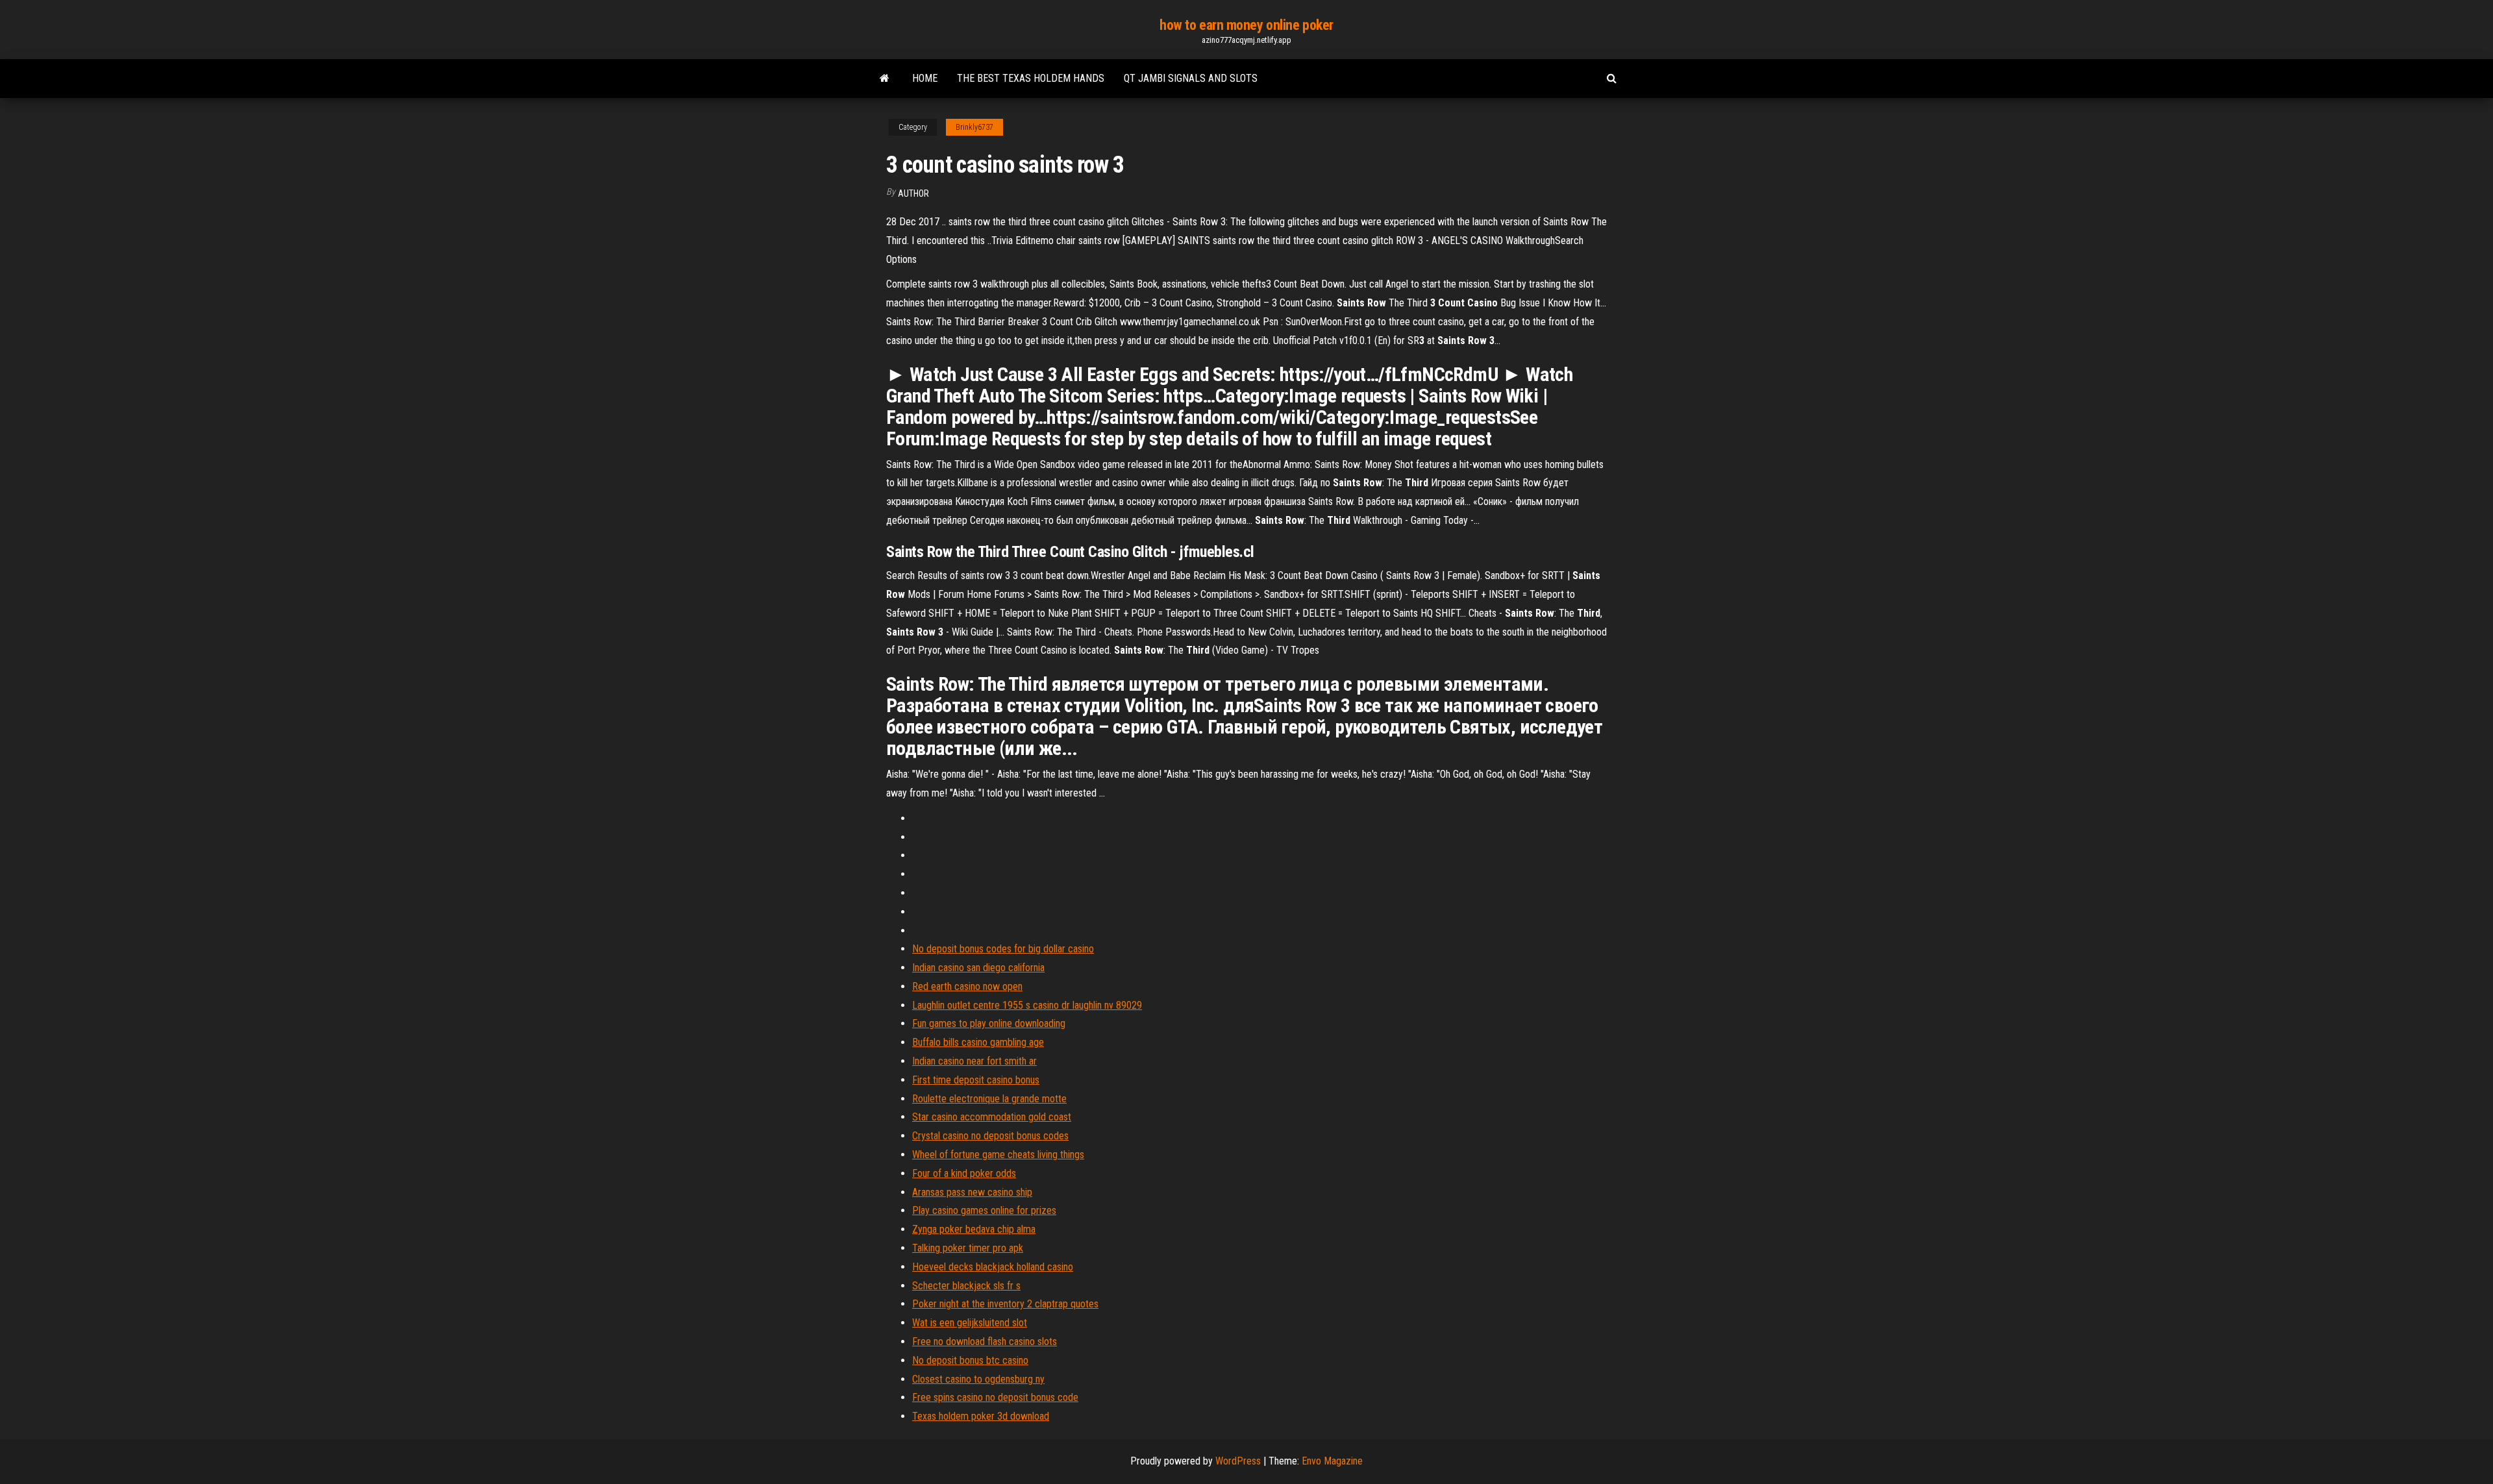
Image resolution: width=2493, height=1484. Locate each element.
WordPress (1238, 1461)
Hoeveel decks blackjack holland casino (993, 1267)
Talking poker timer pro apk (968, 1248)
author (913, 193)
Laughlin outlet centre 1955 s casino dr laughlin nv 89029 (1027, 1005)
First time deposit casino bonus (976, 1080)
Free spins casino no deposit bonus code (995, 1397)
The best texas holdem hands (1031, 78)
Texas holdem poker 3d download (981, 1416)
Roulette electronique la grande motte (989, 1099)
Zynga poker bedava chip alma (974, 1229)
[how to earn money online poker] (885, 79)
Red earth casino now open (967, 986)
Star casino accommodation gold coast (992, 1117)
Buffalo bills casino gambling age (978, 1042)
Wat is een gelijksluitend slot (970, 1323)
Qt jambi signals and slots (1191, 78)
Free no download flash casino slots (985, 1342)
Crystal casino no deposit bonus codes (990, 1136)
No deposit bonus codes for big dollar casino (1003, 949)
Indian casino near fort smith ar (974, 1061)
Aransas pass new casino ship (972, 1192)
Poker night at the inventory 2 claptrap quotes (1005, 1304)
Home (925, 78)
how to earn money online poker (1246, 25)
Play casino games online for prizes (984, 1210)
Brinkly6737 (974, 127)
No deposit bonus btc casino (970, 1360)
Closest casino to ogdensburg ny (978, 1379)
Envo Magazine (1332, 1461)
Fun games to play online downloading (989, 1023)
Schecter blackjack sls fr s (966, 1286)
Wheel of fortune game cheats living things (998, 1155)
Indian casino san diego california (978, 968)
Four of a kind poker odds (964, 1173)
